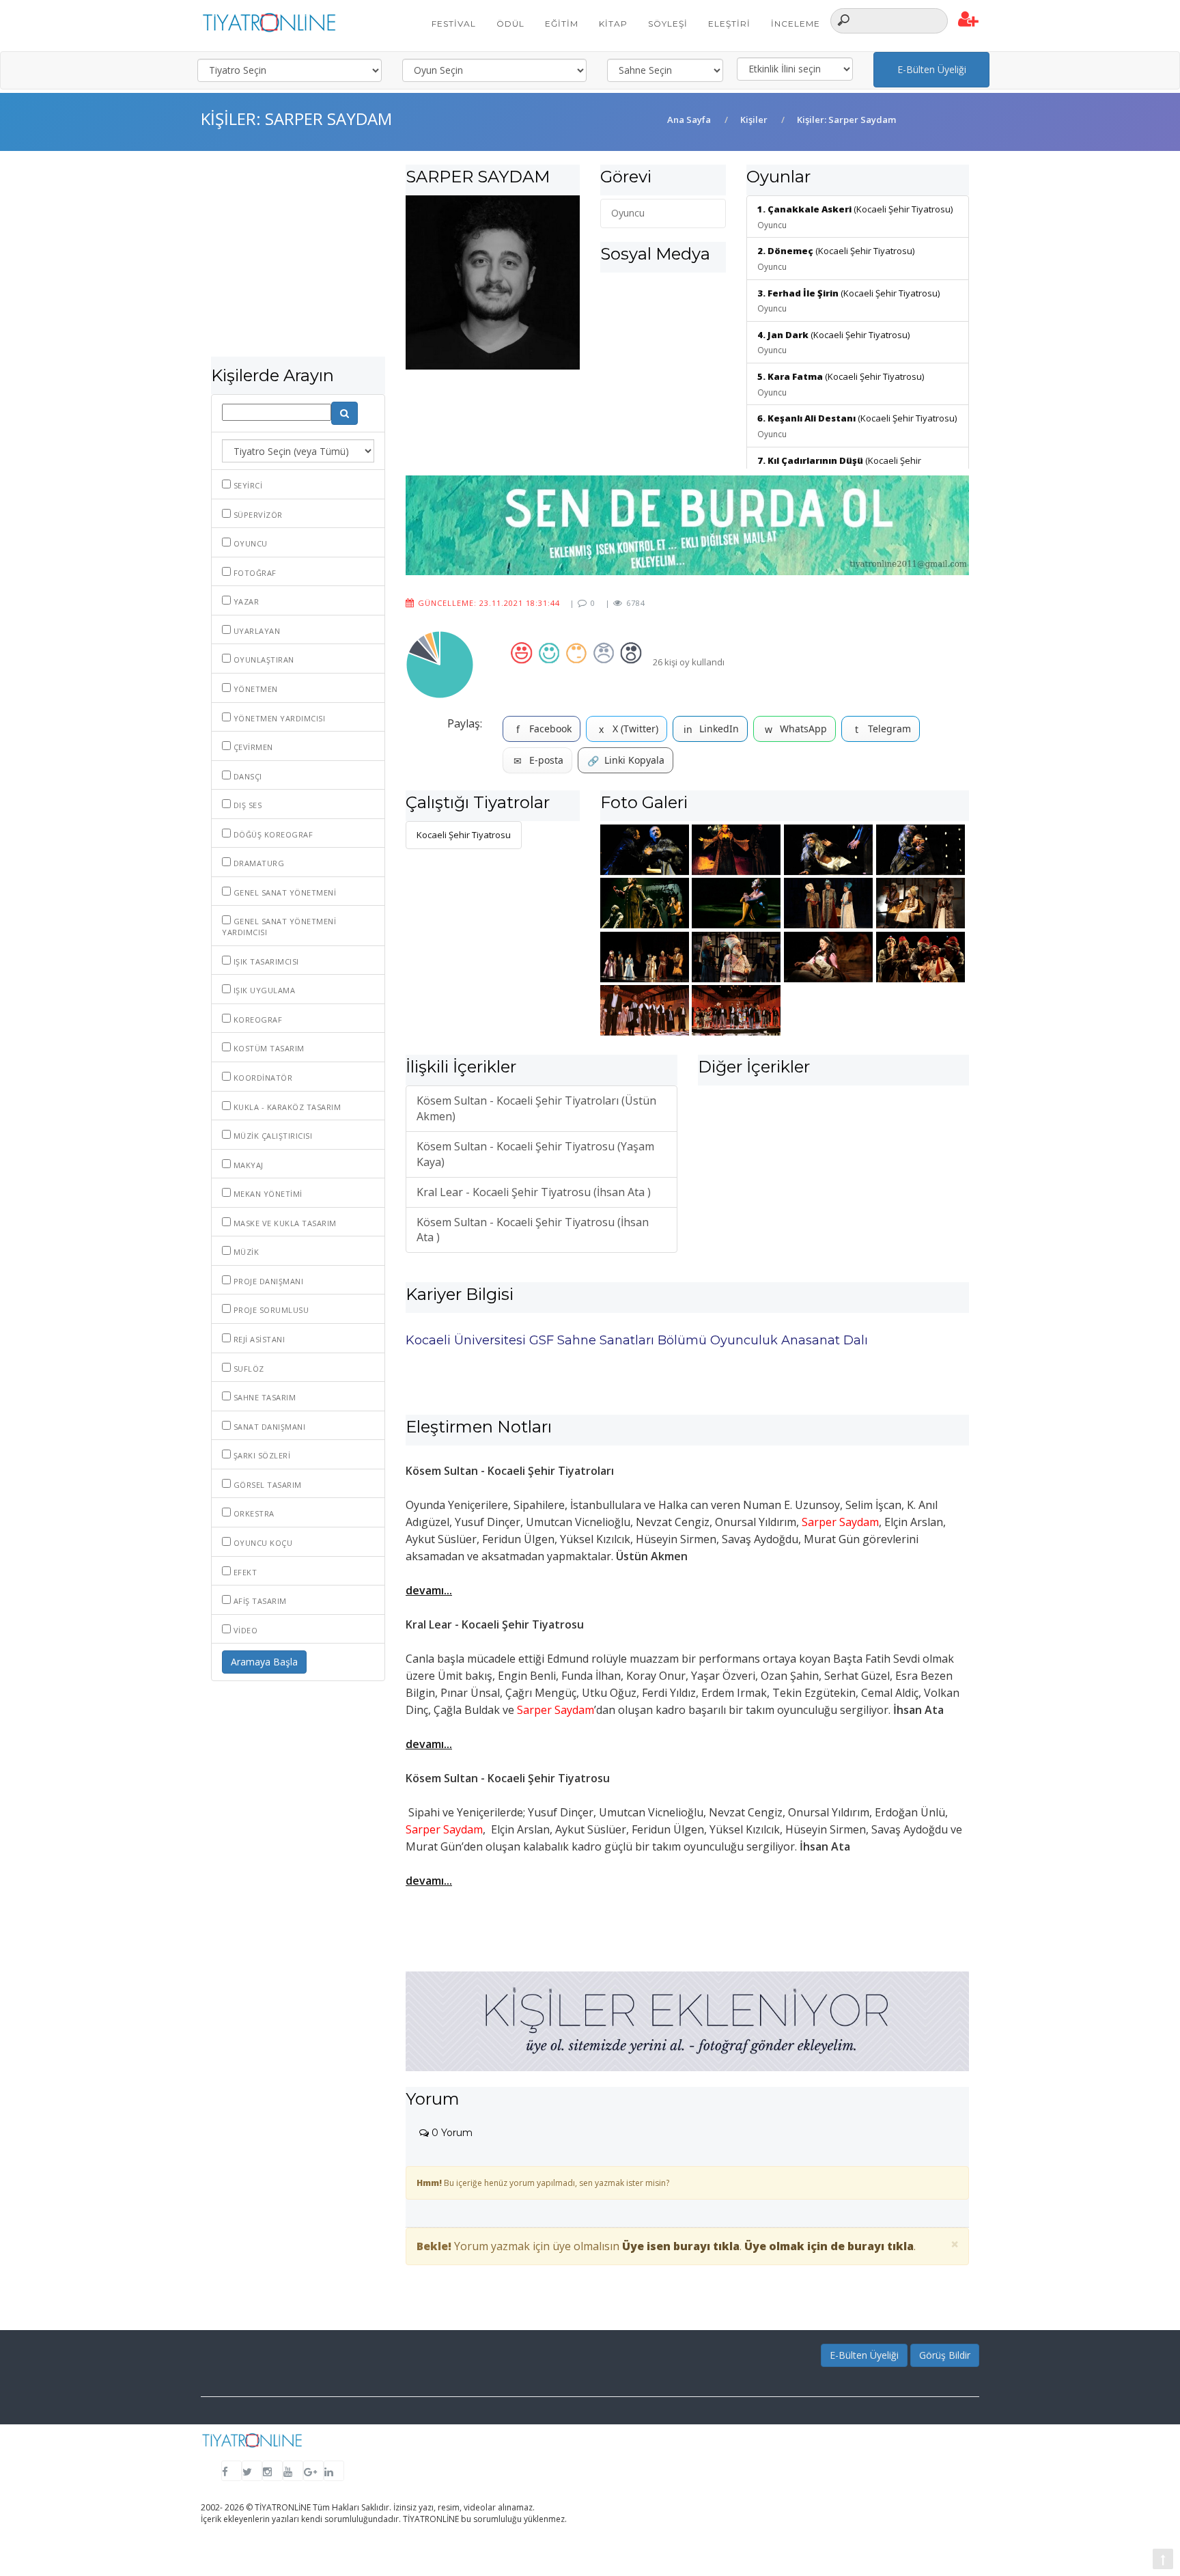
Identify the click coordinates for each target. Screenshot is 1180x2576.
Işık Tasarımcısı (265, 961)
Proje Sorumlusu (270, 1310)
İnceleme (796, 24)
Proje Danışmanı (267, 1281)
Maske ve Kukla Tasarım (284, 1223)
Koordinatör (262, 1078)
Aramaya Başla (264, 1662)
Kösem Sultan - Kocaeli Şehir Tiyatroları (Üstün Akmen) (536, 1108)
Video (244, 1630)
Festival (454, 24)
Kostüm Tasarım (268, 1048)
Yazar (245, 601)
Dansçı (247, 776)
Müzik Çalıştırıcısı (271, 1136)
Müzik (245, 1252)
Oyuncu (249, 543)
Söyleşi (668, 24)
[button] (969, 20)
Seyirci (247, 485)
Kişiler (754, 120)
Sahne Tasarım (263, 1397)
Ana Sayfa (689, 120)
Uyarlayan (255, 631)
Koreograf (256, 1020)
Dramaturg (257, 863)
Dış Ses (246, 805)
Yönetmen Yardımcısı (278, 718)
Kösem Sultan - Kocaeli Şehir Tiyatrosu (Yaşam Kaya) (535, 1154)
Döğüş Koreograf (272, 834)
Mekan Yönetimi (267, 1194)
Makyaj (247, 1165)
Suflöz (248, 1369)
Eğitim (562, 24)
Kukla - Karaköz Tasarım (286, 1107)
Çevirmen (252, 747)
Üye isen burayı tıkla (681, 2246)
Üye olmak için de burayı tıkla (829, 2246)
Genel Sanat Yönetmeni (283, 892)
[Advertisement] (298, 261)
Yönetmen (254, 689)
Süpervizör (257, 515)
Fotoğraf (254, 573)
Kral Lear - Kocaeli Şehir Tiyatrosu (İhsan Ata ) (534, 1192)
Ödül (510, 24)
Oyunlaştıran (263, 660)
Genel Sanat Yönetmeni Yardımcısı (279, 927)
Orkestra (253, 1513)
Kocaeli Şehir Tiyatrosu (464, 835)
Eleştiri (729, 24)
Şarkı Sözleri (261, 1455)
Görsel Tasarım (266, 1485)
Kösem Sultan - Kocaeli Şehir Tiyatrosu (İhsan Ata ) (533, 1230)
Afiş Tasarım (259, 1601)
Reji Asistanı (258, 1339)
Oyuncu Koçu (262, 1543)
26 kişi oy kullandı (689, 662)
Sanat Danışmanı (268, 1427)
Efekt (244, 1572)
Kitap (613, 24)
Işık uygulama (263, 990)
